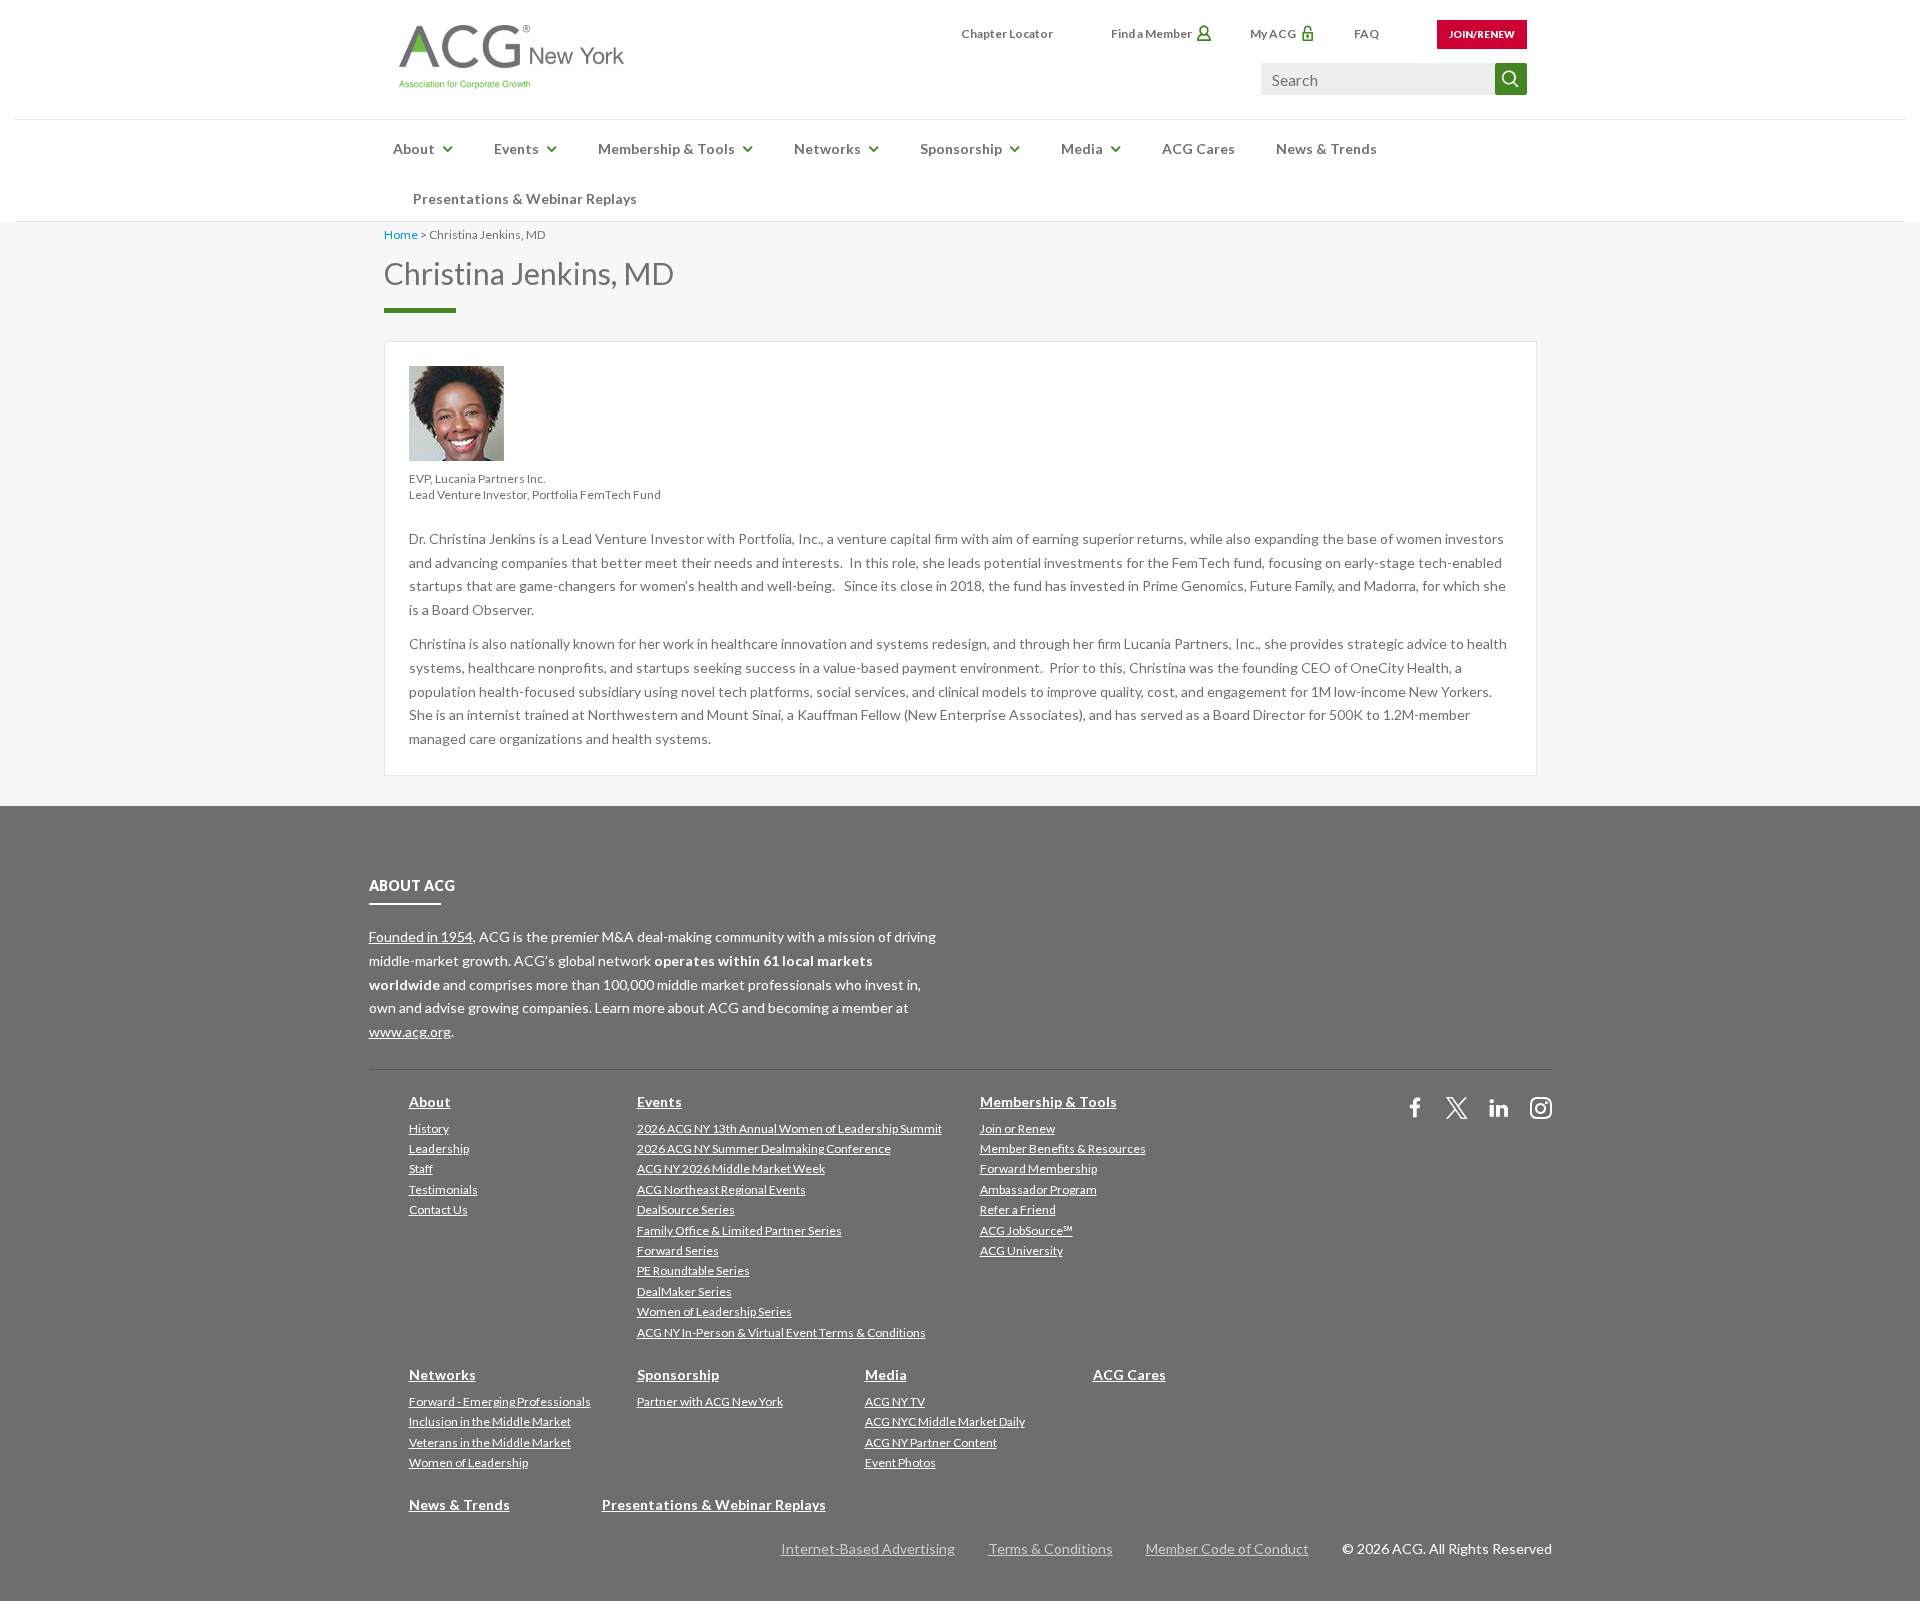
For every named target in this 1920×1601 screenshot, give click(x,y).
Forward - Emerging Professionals (500, 1401)
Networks (827, 148)
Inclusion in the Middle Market (490, 1421)
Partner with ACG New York (710, 1401)
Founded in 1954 (421, 936)
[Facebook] (1415, 1109)
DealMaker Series (684, 1291)
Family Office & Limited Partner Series (739, 1230)
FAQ (1366, 33)
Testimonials (443, 1189)
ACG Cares (1198, 148)
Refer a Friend (1018, 1209)
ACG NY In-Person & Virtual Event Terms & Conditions (781, 1332)
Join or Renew (1017, 1128)
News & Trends (1326, 148)
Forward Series (678, 1250)
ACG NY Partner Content (931, 1442)
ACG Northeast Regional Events (721, 1189)
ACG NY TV (895, 1401)
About (414, 148)
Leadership (439, 1148)
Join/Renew (1482, 34)
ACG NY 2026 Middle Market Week (731, 1168)
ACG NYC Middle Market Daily (945, 1421)
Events (516, 148)
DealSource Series (686, 1209)
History (429, 1128)
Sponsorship (961, 148)
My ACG (1273, 33)
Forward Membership (1038, 1168)
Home (401, 234)
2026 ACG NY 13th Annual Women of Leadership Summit (789, 1128)
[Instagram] (1541, 1109)
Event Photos (900, 1462)
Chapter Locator (1007, 33)
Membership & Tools (666, 148)
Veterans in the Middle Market (490, 1442)
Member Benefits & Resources (1063, 1148)
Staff (421, 1168)
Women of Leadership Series (714, 1311)
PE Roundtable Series (693, 1270)
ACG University (1021, 1250)
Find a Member (1151, 33)
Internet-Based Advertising (868, 1548)
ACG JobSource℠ (1026, 1230)
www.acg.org (410, 1031)
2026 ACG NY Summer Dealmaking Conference (764, 1148)
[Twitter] (1457, 1109)
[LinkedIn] (1499, 1109)
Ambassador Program (1038, 1189)
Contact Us (438, 1209)
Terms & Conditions (1050, 1548)
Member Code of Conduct (1227, 1548)
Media (1082, 148)
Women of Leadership (468, 1462)
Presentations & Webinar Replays (525, 198)
